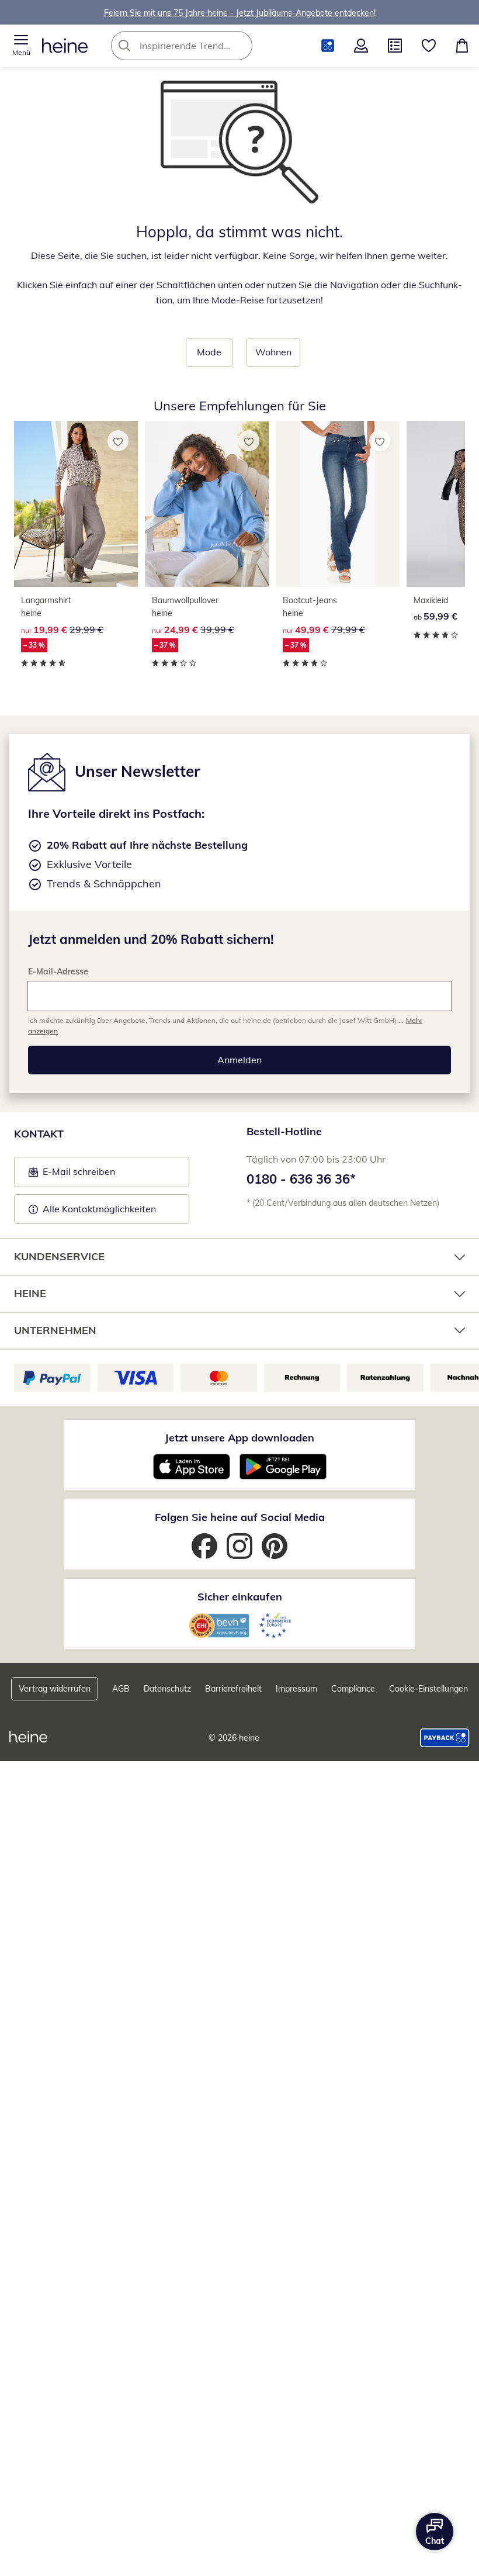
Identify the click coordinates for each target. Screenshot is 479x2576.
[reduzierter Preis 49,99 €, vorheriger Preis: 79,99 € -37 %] (338, 504)
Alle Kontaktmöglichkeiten (99, 1209)
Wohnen (273, 352)
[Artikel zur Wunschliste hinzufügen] (118, 441)
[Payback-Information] (445, 1738)
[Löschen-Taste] (240, 46)
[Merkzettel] (429, 46)
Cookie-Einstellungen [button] (428, 1689)
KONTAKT (39, 1134)
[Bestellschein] (395, 46)
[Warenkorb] (462, 46)
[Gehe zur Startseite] (65, 46)
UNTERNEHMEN (55, 1330)
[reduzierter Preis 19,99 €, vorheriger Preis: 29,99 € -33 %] (76, 504)
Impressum (296, 1689)
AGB (121, 1689)
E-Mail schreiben (72, 1175)
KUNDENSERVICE (59, 1256)
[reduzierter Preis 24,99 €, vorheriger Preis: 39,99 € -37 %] (207, 504)
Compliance (353, 1689)
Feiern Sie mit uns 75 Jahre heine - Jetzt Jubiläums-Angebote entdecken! (240, 12)
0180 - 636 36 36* (301, 1179)
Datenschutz (167, 1689)
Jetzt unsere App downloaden (239, 1438)
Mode (209, 352)
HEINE (30, 1293)
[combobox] (199, 46)
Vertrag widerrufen (55, 1689)
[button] (21, 46)
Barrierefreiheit (233, 1689)
